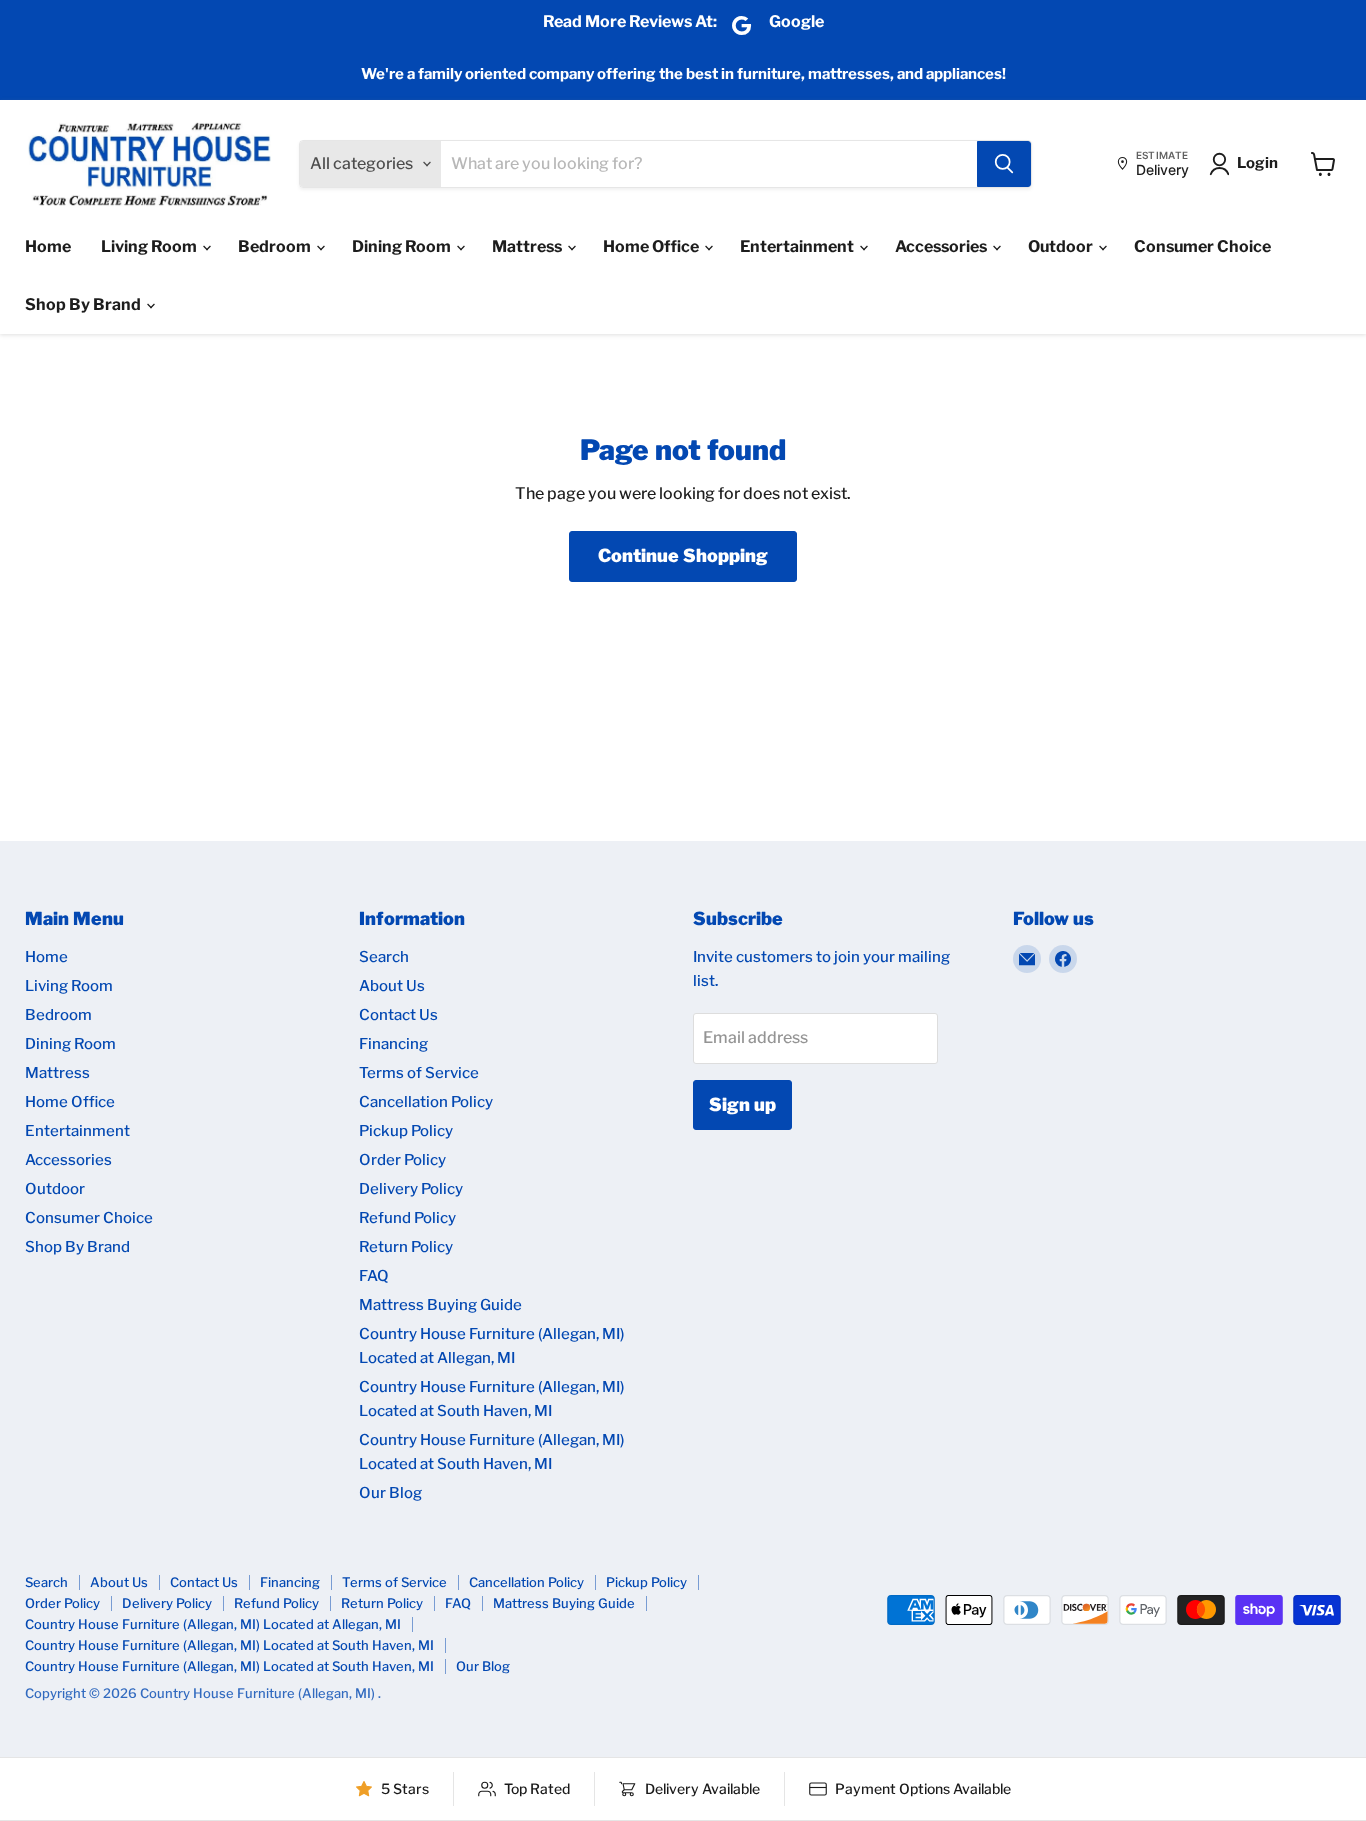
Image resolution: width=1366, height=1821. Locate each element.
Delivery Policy (411, 1189)
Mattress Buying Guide (440, 1305)
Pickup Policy (406, 1131)
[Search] (1004, 164)
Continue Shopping (683, 555)
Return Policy (406, 1247)
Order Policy (402, 1160)
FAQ (374, 1276)
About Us (392, 986)
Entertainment (798, 246)
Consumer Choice (1202, 246)
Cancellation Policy (426, 1102)
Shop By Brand (84, 304)
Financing (393, 1044)
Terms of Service (419, 1073)
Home (48, 246)
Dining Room (403, 246)
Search (384, 957)
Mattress (528, 246)
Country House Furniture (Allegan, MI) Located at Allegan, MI (213, 1624)
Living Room (150, 246)
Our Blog (390, 1493)
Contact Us (398, 1015)
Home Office (652, 246)
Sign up (742, 1104)
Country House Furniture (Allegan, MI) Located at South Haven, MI (229, 1645)
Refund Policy (407, 1218)
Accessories (942, 246)
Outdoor (1062, 246)
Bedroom (276, 246)
